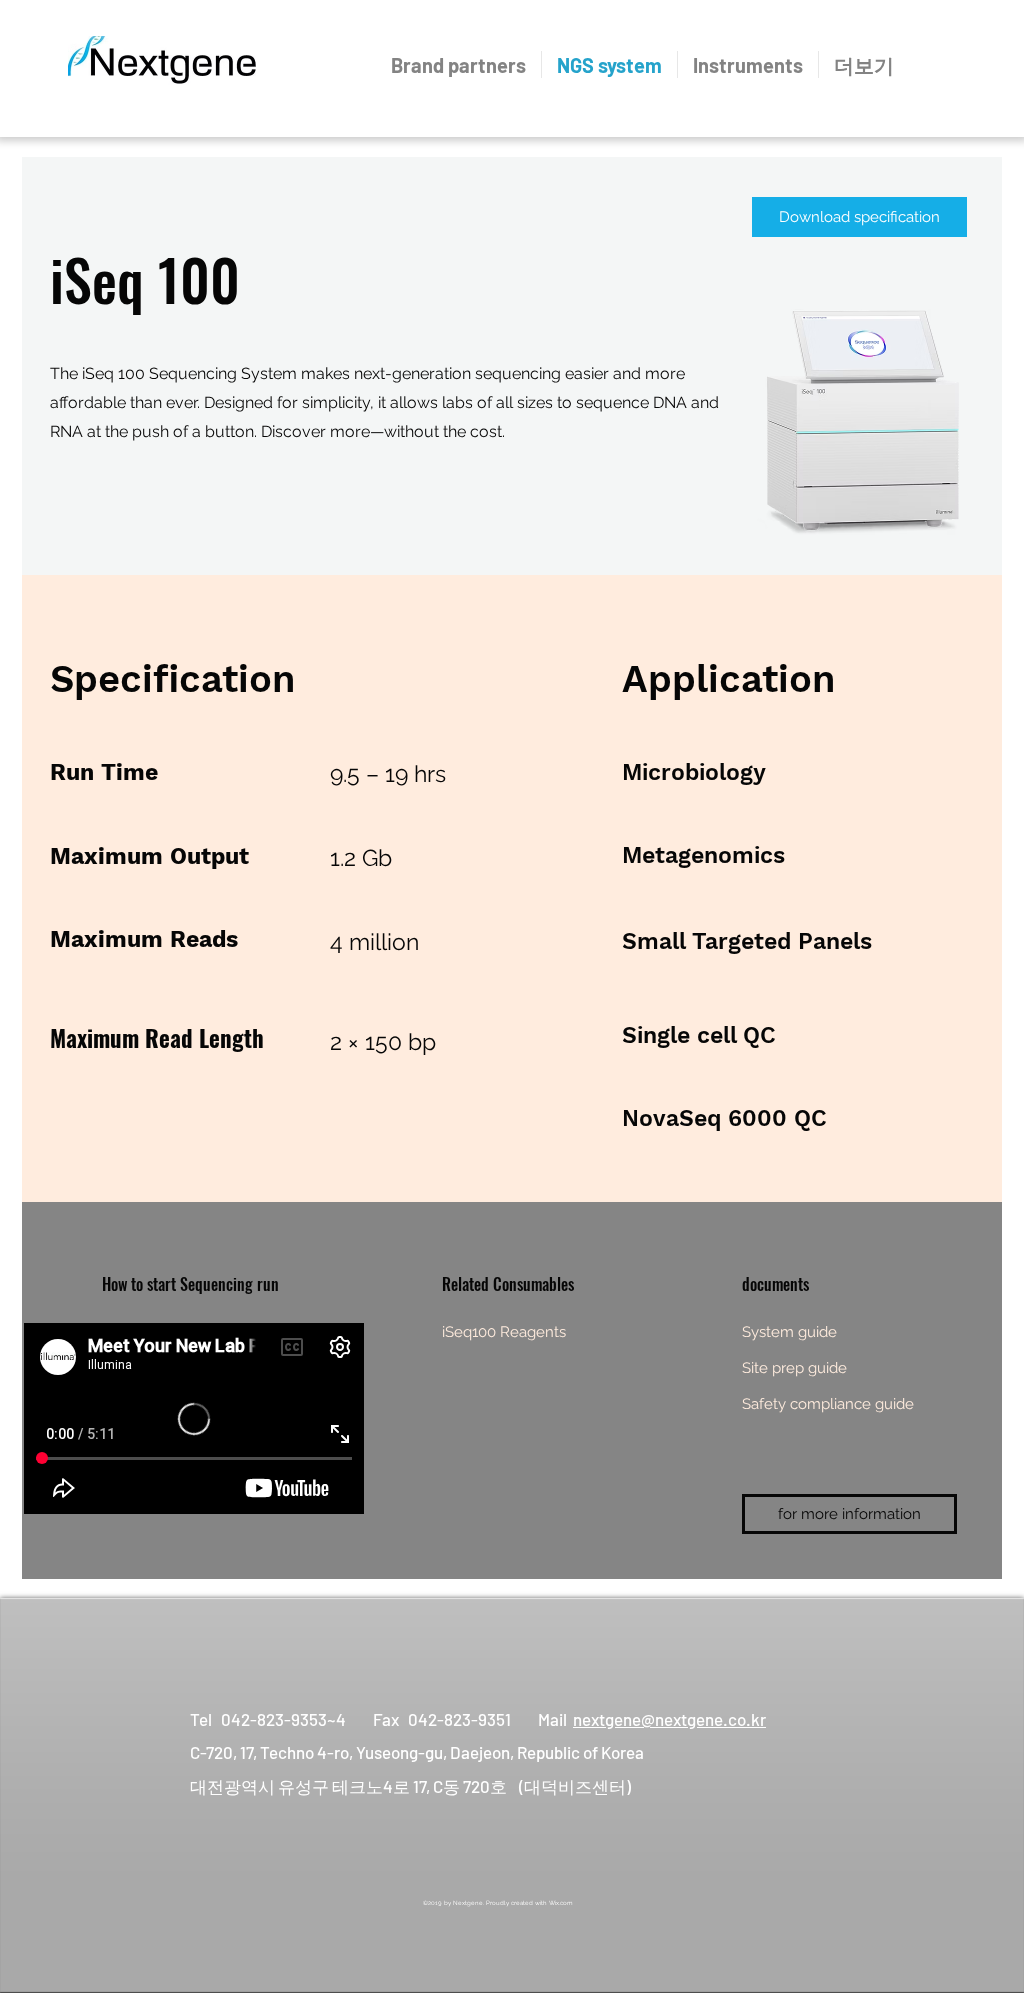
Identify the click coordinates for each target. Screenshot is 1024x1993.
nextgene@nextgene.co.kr (669, 1719)
